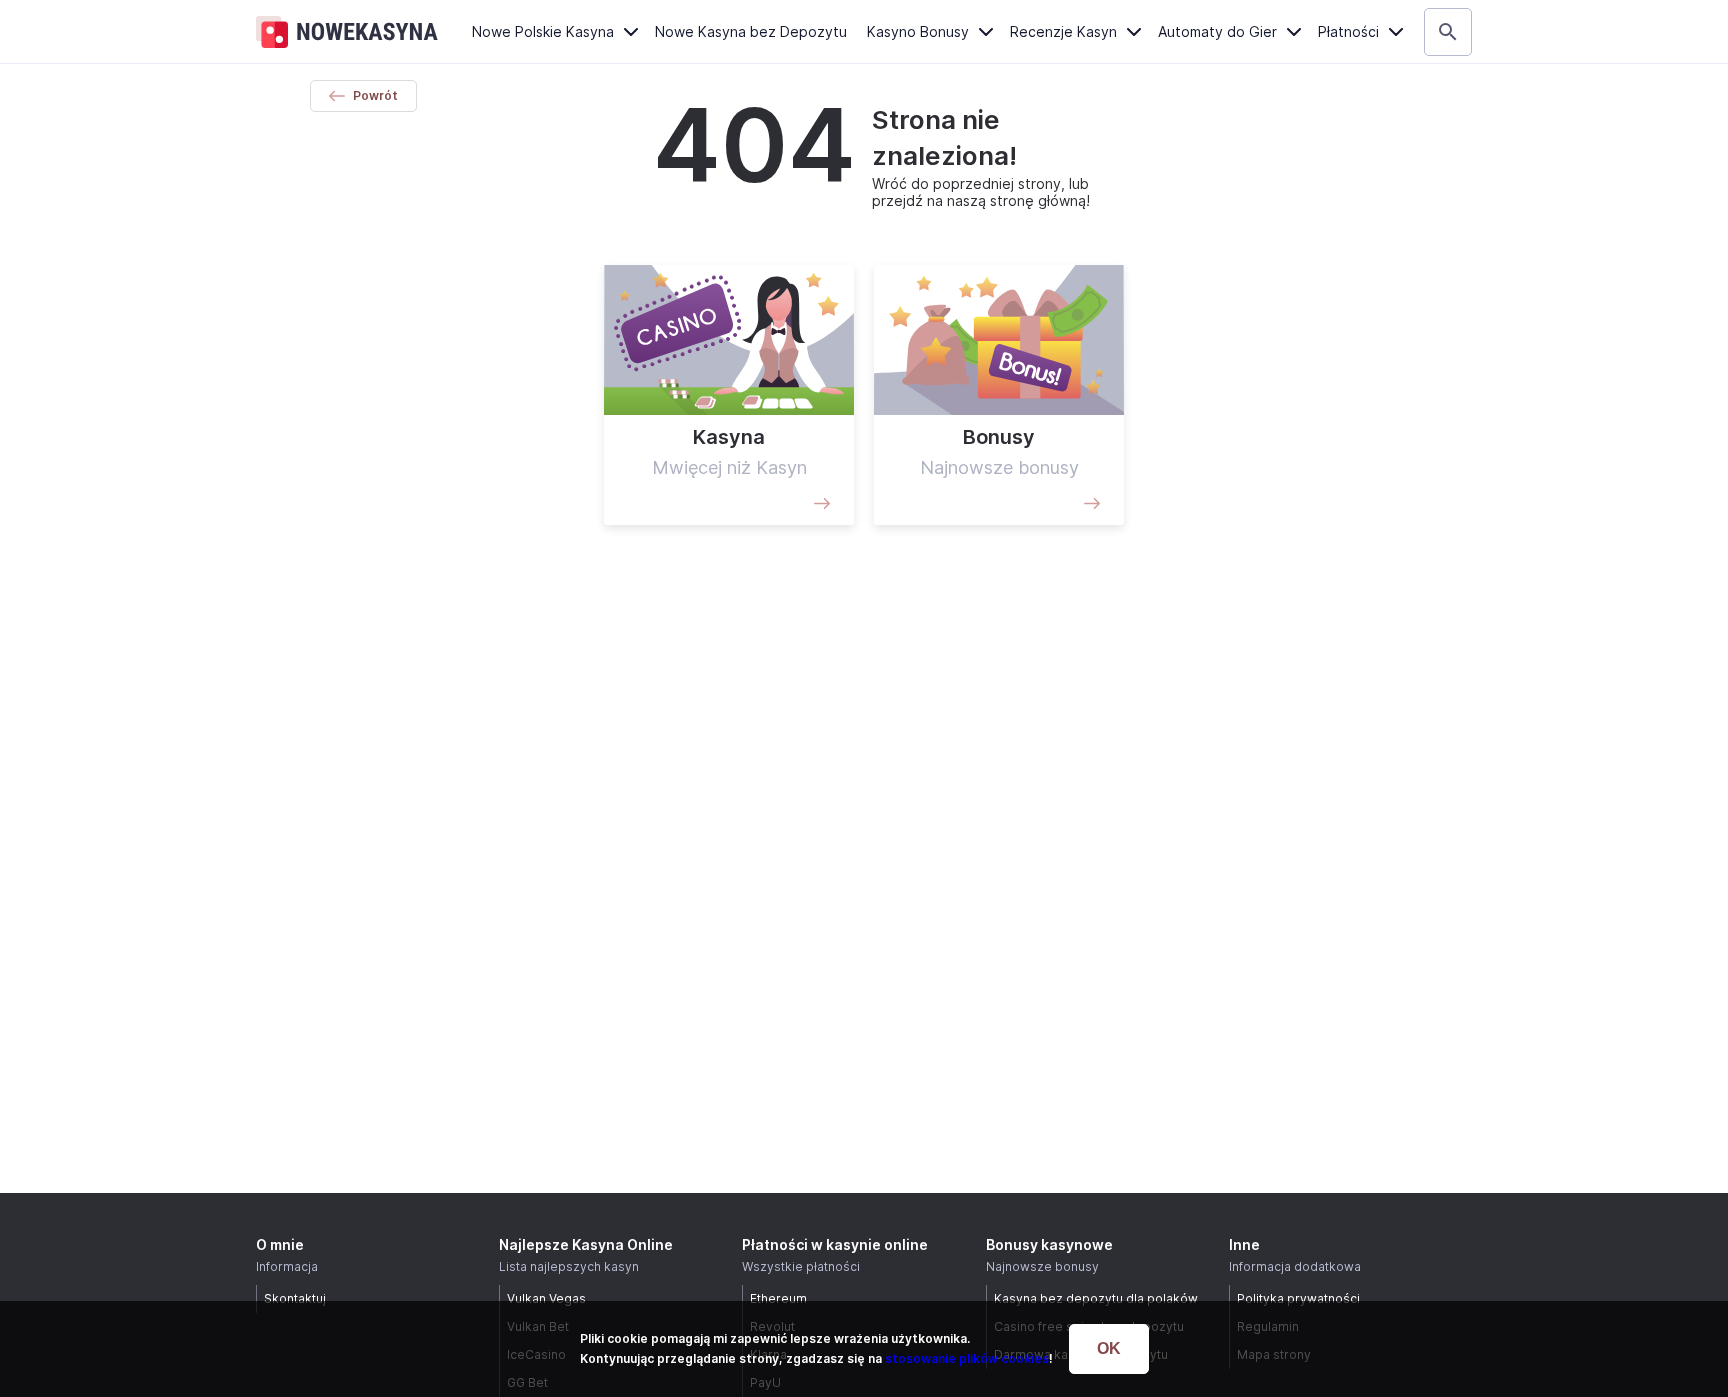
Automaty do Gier (1217, 31)
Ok (1109, 1348)
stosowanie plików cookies (967, 1358)
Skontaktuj (295, 1298)
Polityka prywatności (1298, 1298)
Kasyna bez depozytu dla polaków (1096, 1298)
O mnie (280, 1244)
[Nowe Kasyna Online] (347, 32)
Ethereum (778, 1298)
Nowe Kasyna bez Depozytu (751, 31)
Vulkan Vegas (546, 1298)
